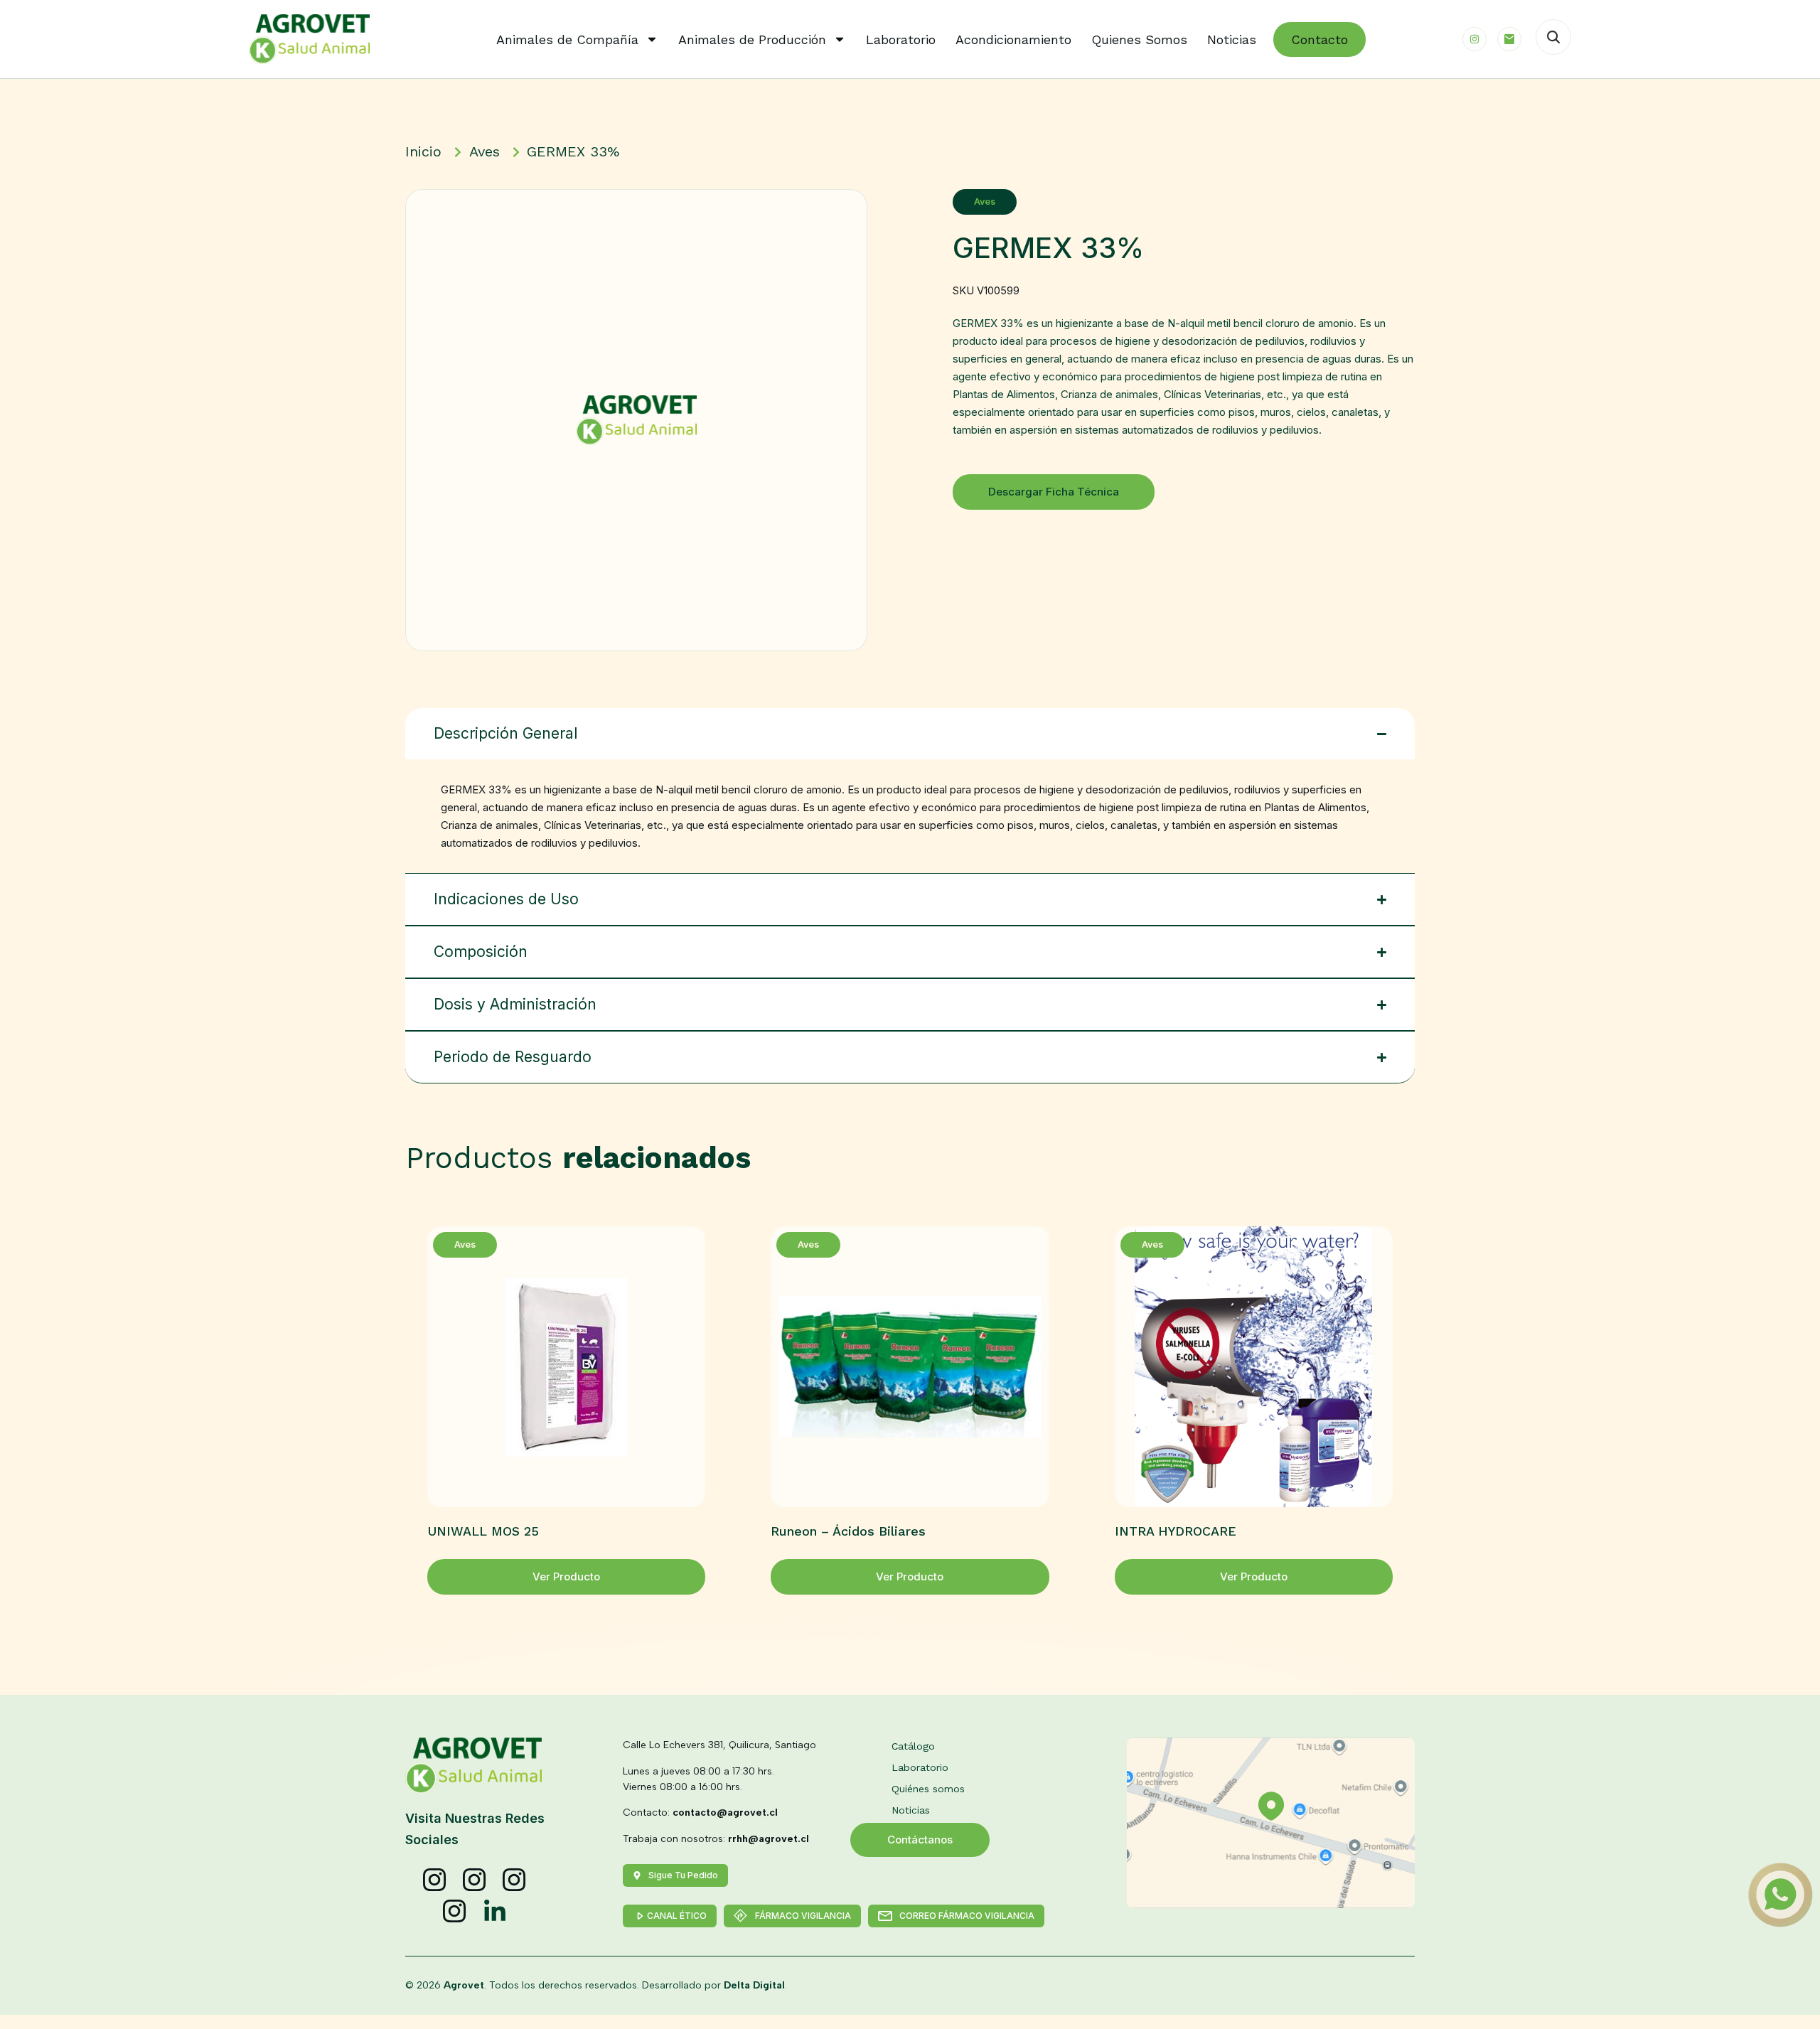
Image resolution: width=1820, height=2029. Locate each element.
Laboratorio (901, 39)
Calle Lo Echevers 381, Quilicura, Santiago (719, 1745)
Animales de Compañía (567, 39)
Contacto (1319, 39)
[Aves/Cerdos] (515, 1880)
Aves (985, 202)
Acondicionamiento (1013, 39)
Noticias (1232, 39)
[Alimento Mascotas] (475, 1880)
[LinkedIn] (495, 1912)
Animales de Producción (752, 39)
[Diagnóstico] (455, 1912)
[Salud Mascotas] (435, 1880)
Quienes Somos (1139, 39)
